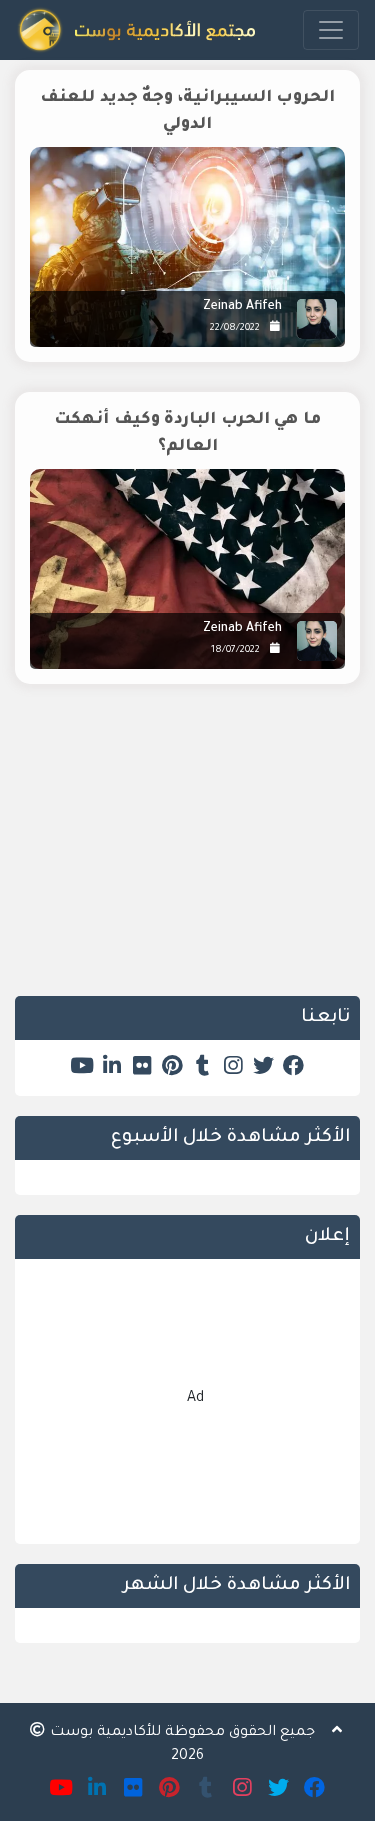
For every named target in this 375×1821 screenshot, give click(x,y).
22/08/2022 (235, 328)
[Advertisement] (187, 855)
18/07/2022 (235, 650)
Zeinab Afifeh (242, 307)
